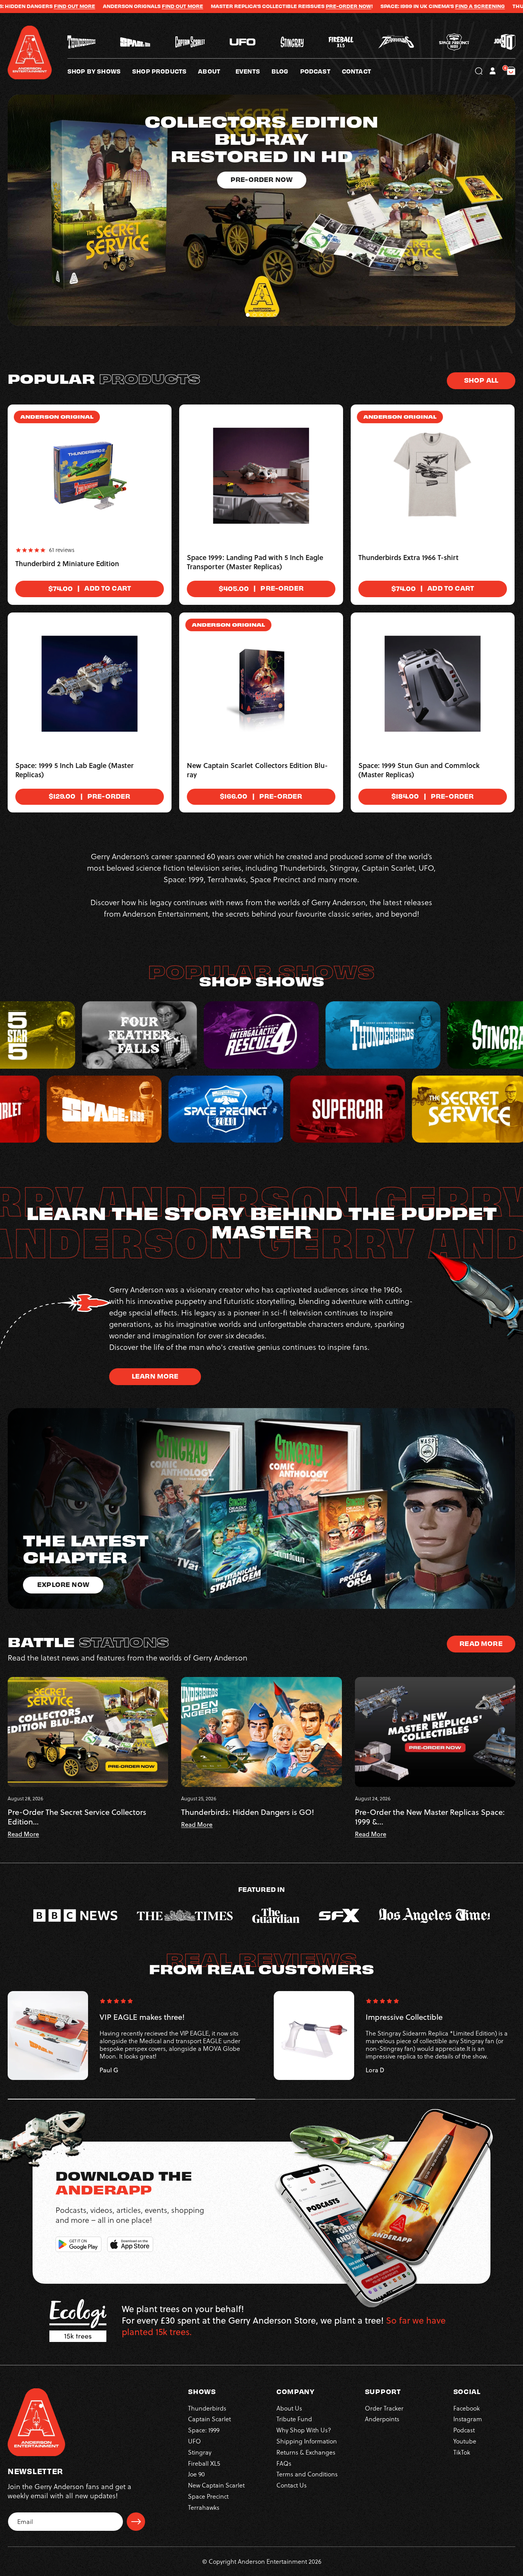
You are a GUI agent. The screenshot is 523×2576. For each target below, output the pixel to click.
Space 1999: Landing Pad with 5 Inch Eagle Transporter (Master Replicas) (255, 562)
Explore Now (63, 1584)
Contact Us (292, 2485)
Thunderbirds (207, 2408)
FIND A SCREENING (312, 6)
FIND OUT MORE (459, 6)
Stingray (200, 2452)
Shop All (481, 380)
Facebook (467, 2408)
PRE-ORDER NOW (181, 6)
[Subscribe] (136, 2522)
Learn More (155, 1376)
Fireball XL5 (204, 2463)
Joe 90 (196, 2474)
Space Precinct (208, 2496)
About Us (289, 2408)
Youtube (465, 2441)
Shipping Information (307, 2441)
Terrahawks (204, 2507)
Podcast (464, 2430)
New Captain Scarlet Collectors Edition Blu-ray (257, 770)
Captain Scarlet (209, 2419)
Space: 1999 (204, 2430)
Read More (481, 1643)
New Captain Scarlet (216, 2485)
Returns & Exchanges (306, 2452)
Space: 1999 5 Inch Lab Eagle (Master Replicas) (74, 770)
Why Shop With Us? (304, 2430)
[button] (217, 71)
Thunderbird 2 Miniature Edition (67, 564)
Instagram (468, 2419)
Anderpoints (382, 2419)
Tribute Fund (294, 2419)
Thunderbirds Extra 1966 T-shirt (409, 558)
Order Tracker (384, 2408)
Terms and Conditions (307, 2474)
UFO (194, 2441)
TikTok (462, 2452)
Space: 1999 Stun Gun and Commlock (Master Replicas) (419, 770)
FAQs (284, 2463)
